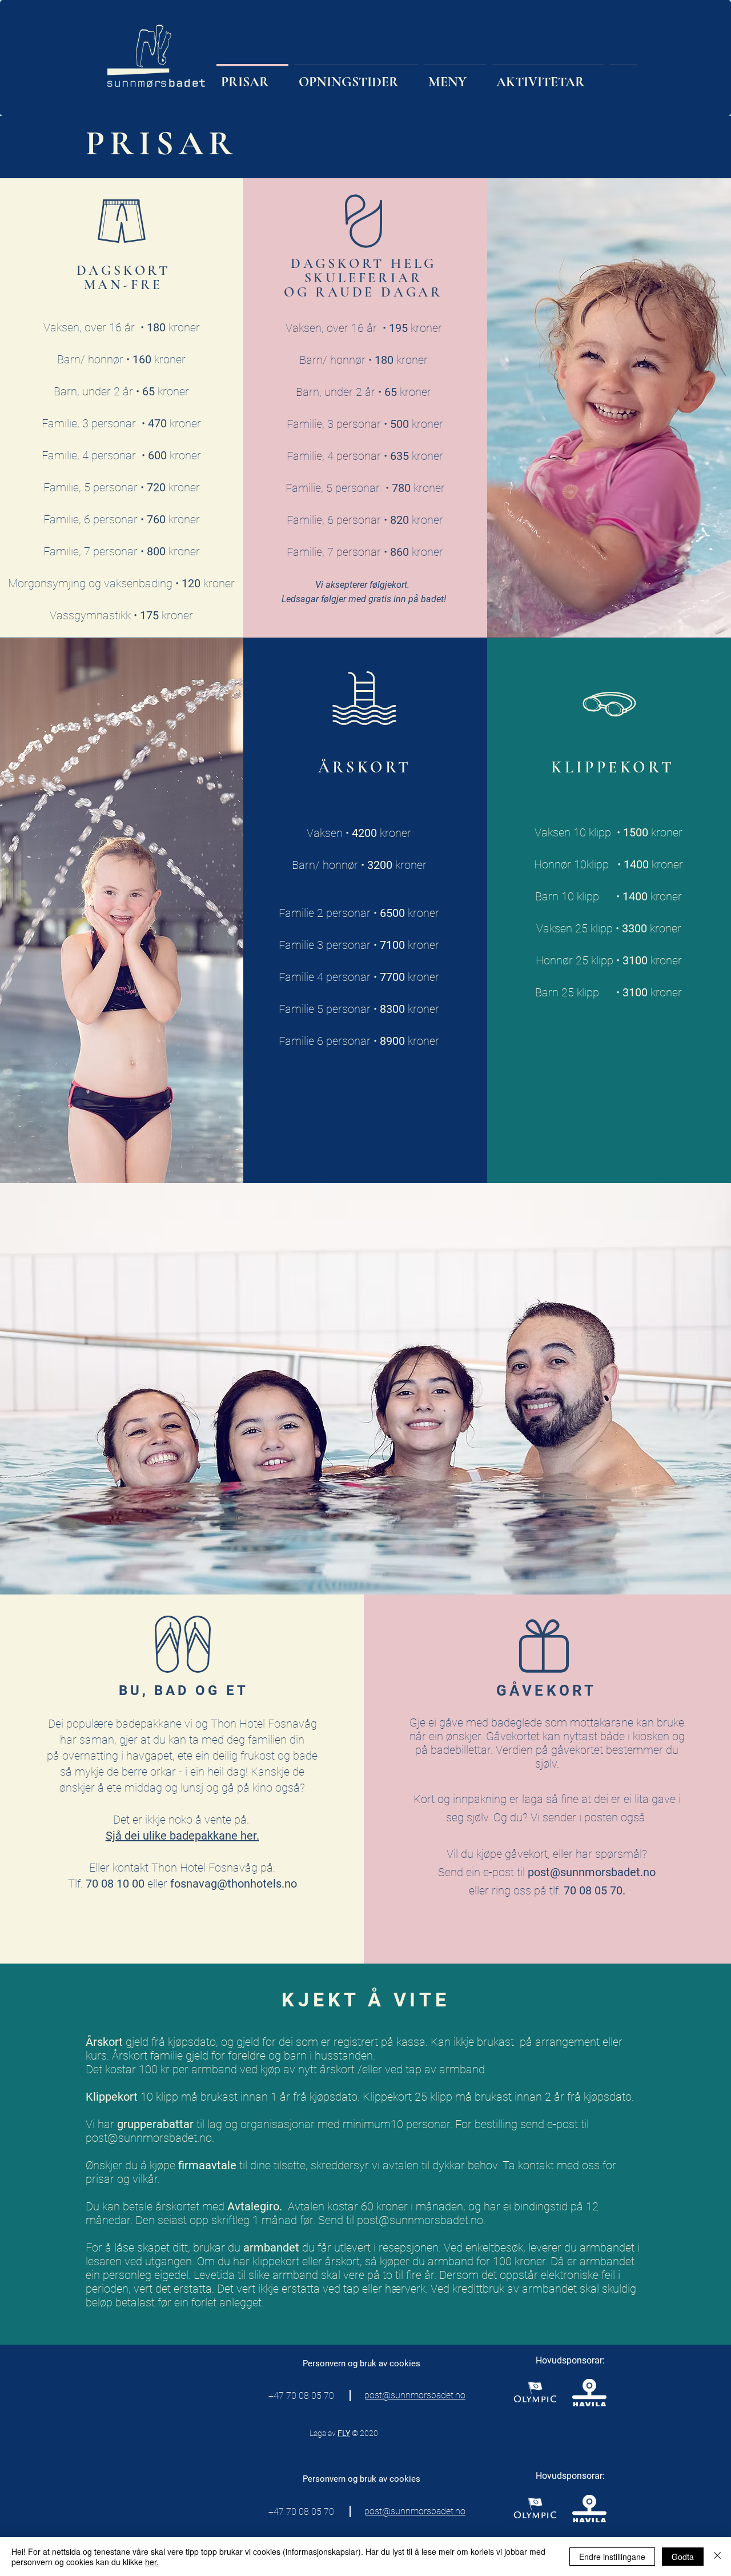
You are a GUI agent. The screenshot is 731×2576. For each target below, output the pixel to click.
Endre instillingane (612, 2557)
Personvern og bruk (341, 2363)
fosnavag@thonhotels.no (234, 1884)
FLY (344, 2433)
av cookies (399, 2363)
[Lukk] (717, 2557)
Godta (683, 2557)
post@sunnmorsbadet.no (592, 1872)
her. (152, 2562)
